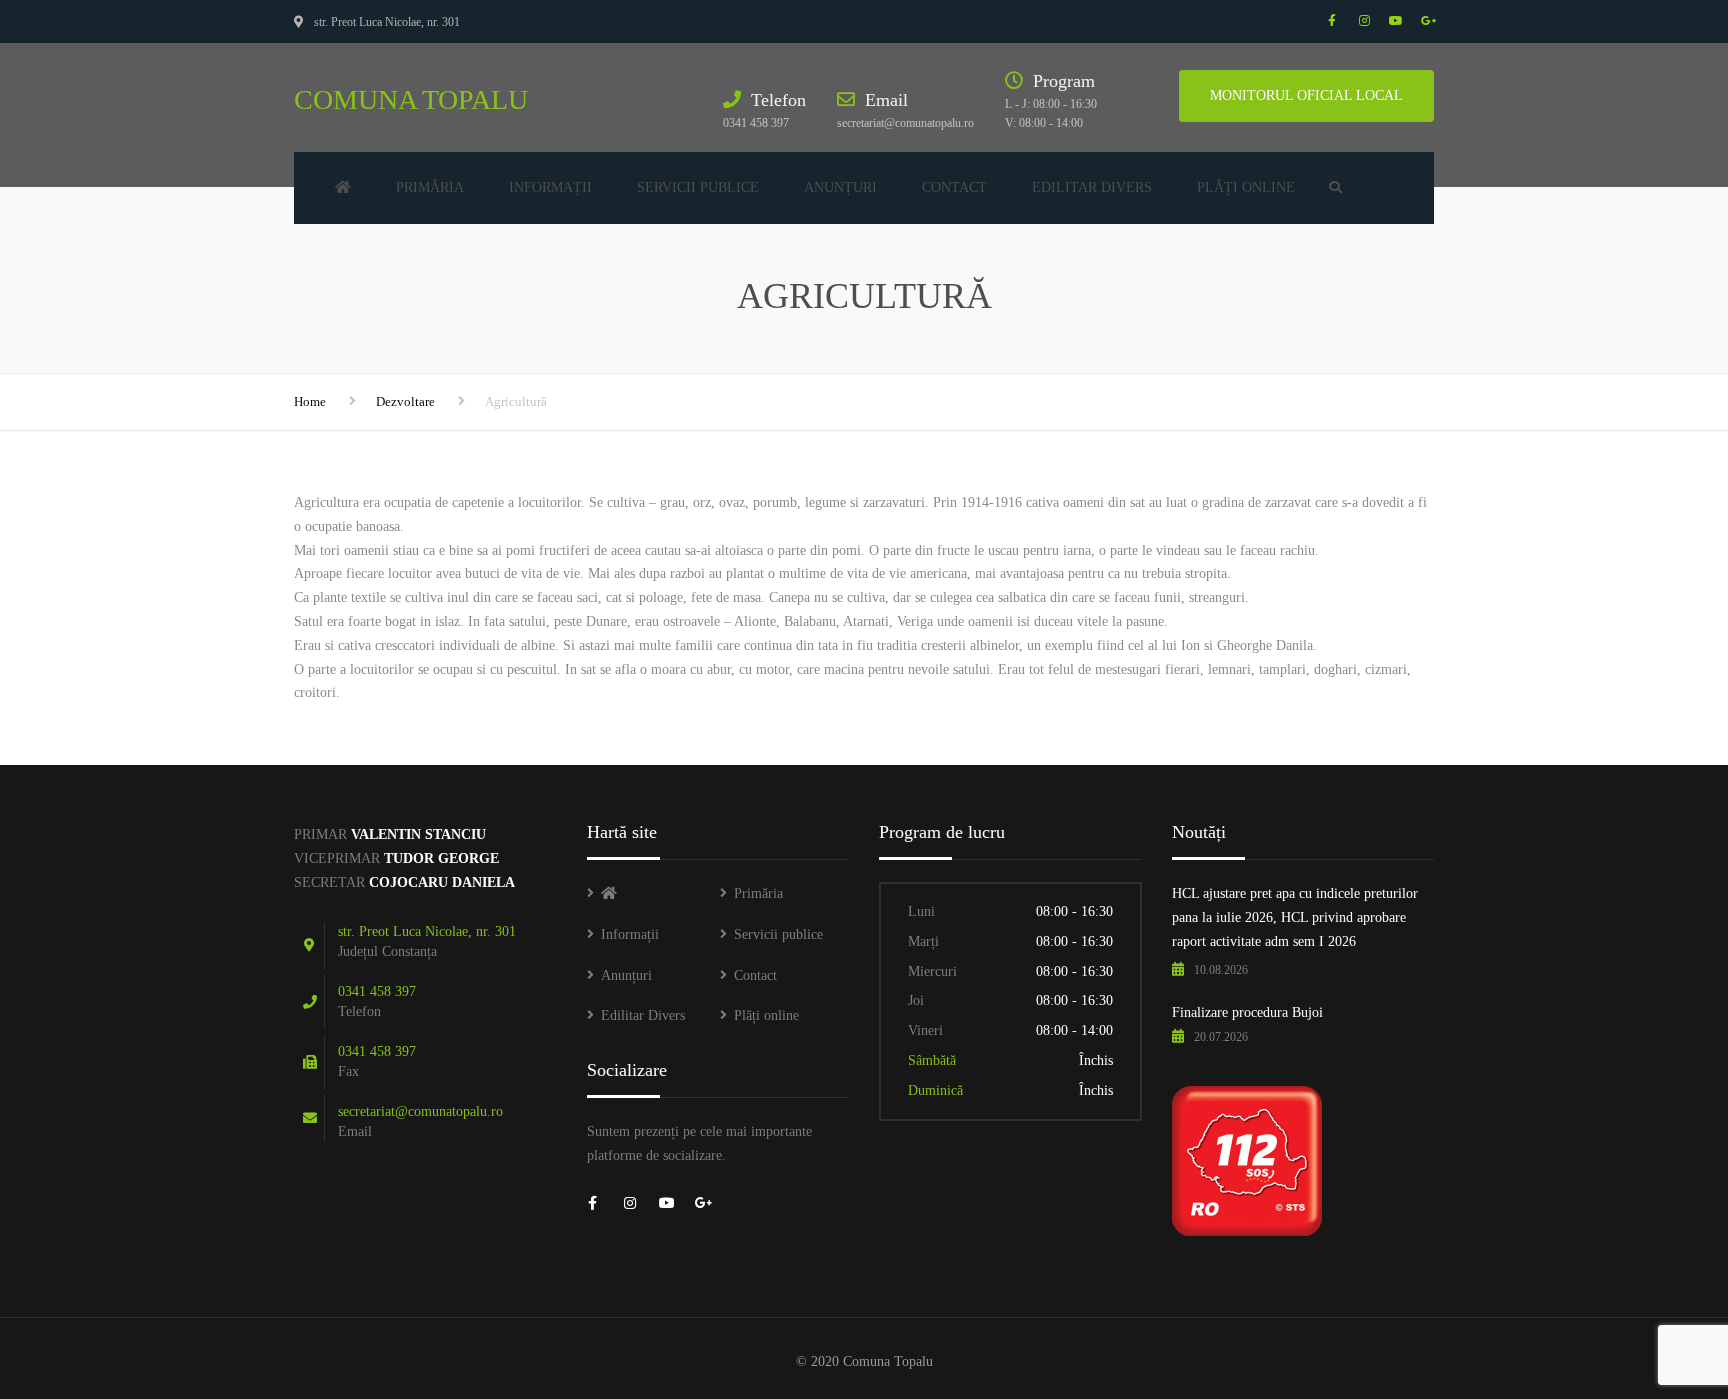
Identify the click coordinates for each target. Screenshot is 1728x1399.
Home (310, 401)
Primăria (430, 187)
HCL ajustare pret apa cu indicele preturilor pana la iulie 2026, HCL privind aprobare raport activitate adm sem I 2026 (1295, 917)
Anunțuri (840, 187)
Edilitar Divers (1092, 187)
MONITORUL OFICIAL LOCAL (1306, 95)
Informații (550, 187)
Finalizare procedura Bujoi (1247, 1012)
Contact (954, 187)
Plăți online (1246, 187)
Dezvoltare (405, 401)
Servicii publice (698, 187)
